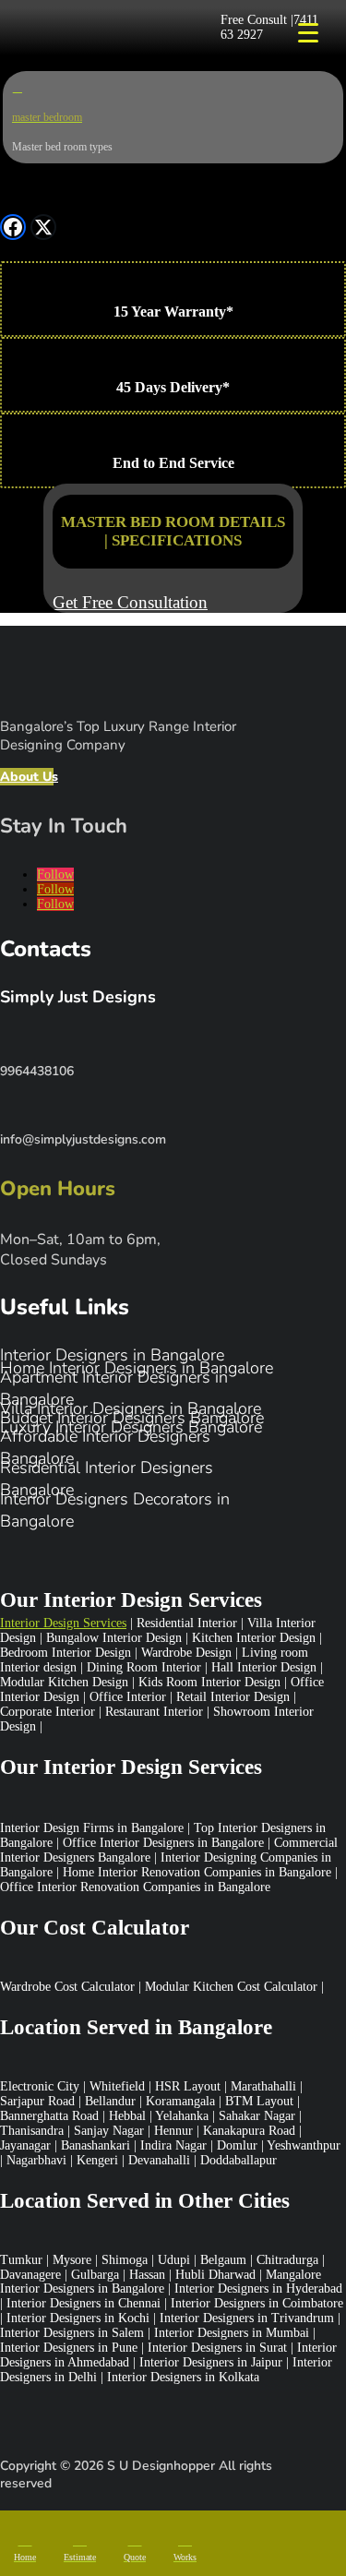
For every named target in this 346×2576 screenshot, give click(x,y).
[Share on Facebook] (13, 227)
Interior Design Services (63, 1623)
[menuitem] (25, 2546)
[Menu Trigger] (308, 32)
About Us (27, 777)
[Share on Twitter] (43, 227)
